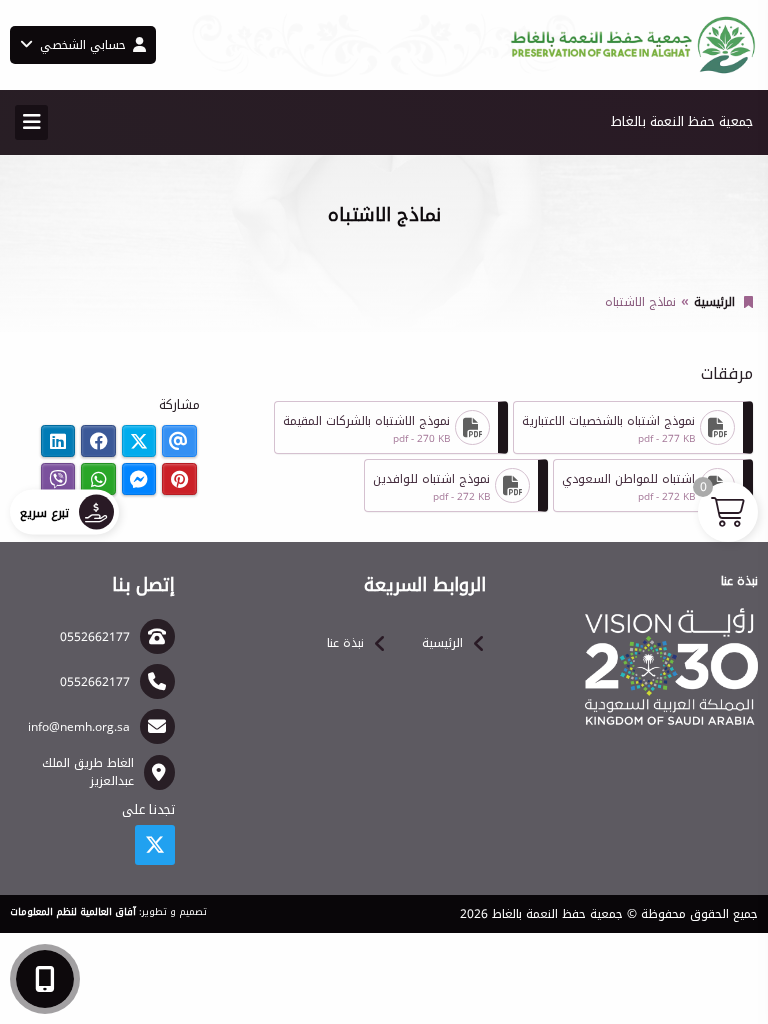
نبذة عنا (345, 643)
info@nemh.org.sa (79, 727)
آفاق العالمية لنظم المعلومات (73, 912)
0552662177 (95, 637)
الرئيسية (714, 302)
